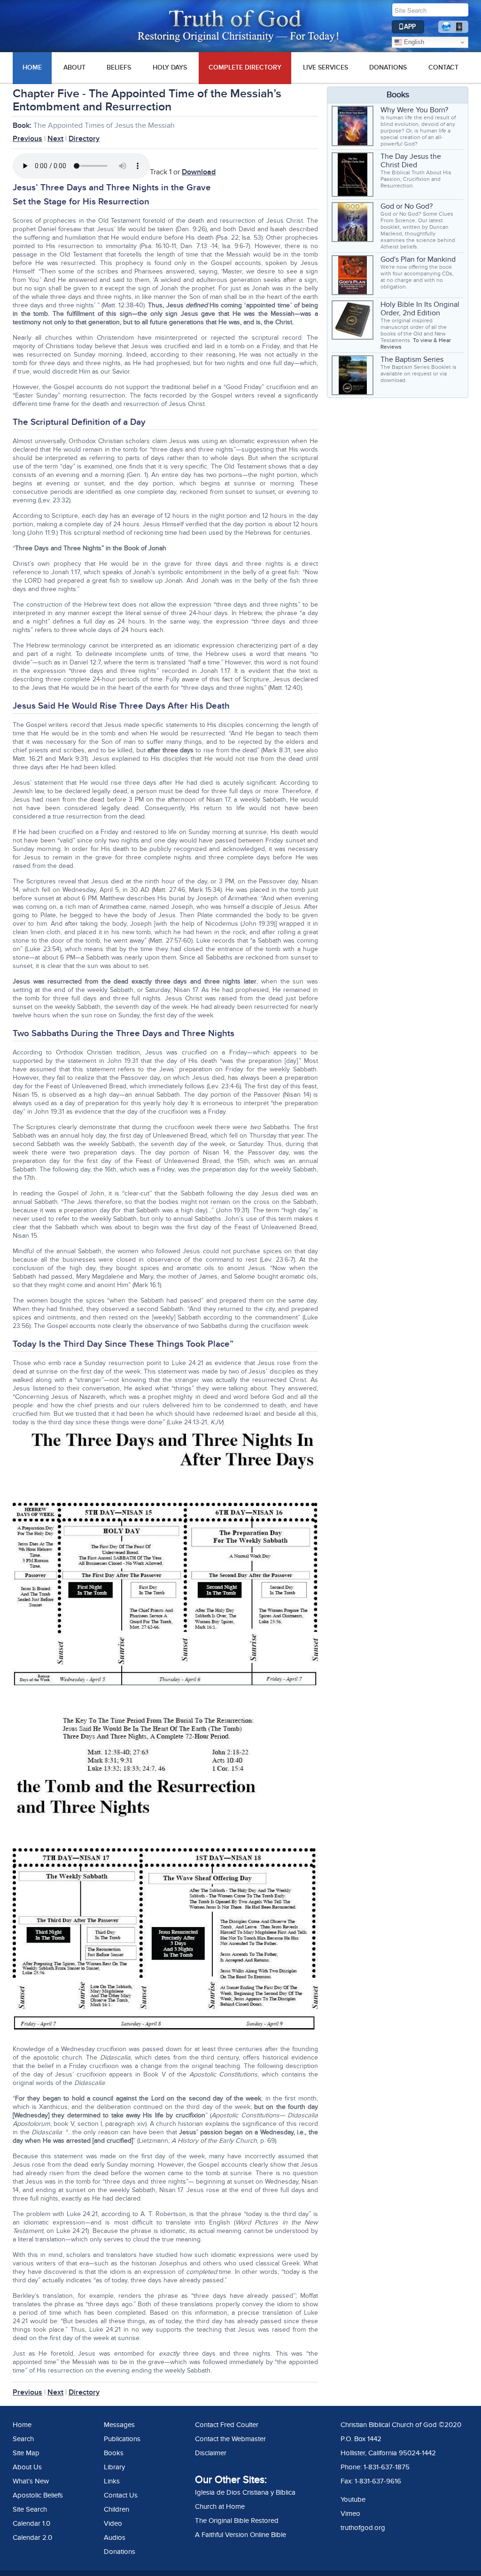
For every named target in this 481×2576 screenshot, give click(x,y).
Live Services (326, 67)
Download (199, 172)
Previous (27, 139)
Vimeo (350, 2514)
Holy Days (170, 67)
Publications (122, 2439)
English (413, 42)
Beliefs (119, 67)
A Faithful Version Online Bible (240, 2535)
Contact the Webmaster (230, 2439)
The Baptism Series (412, 359)
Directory (84, 139)
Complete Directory (245, 67)
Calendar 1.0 (31, 2523)
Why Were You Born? (414, 110)
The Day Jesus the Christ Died (411, 161)
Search (23, 2439)
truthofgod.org (363, 2528)
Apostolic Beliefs (38, 2495)
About (74, 67)
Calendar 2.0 (32, 2537)
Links (112, 2481)
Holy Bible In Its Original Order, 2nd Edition (420, 309)
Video (113, 2523)
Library (114, 2467)
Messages (119, 2425)
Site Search (30, 2509)
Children (116, 2509)
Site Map (26, 2453)
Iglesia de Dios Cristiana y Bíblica (245, 2492)
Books (114, 2453)
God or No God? (407, 206)
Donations (388, 67)
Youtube (353, 2499)
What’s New (31, 2481)
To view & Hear (432, 340)
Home (22, 2425)
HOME (32, 67)
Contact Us (121, 2495)
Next (55, 139)
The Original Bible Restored (237, 2521)
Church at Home (220, 2506)
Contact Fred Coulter (227, 2425)
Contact (443, 67)
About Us (27, 2467)
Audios (115, 2537)
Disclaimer (211, 2453)
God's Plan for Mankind (418, 259)
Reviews (391, 347)
